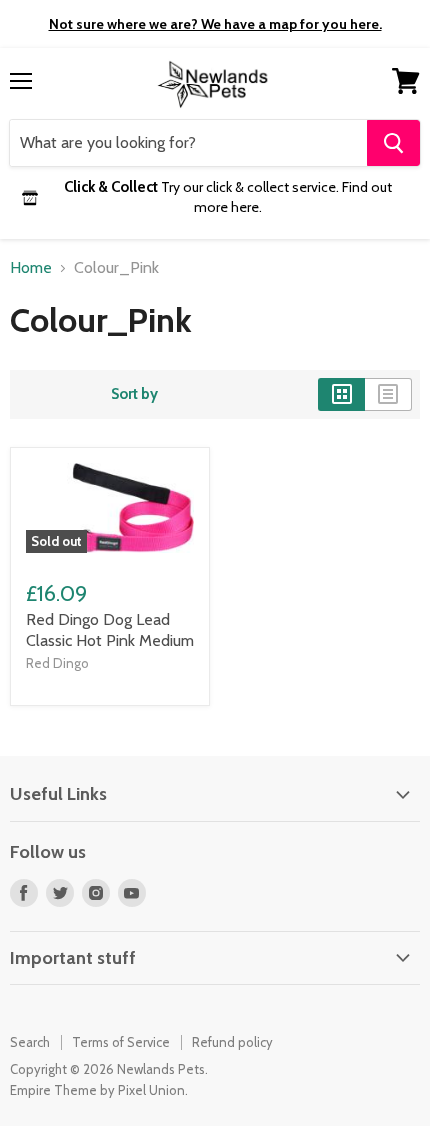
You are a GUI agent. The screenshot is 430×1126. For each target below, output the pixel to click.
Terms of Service (121, 1042)
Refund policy (232, 1042)
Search (30, 1042)
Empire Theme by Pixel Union (97, 1090)
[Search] (393, 143)
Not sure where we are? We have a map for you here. (215, 24)
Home (31, 268)
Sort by (134, 394)
